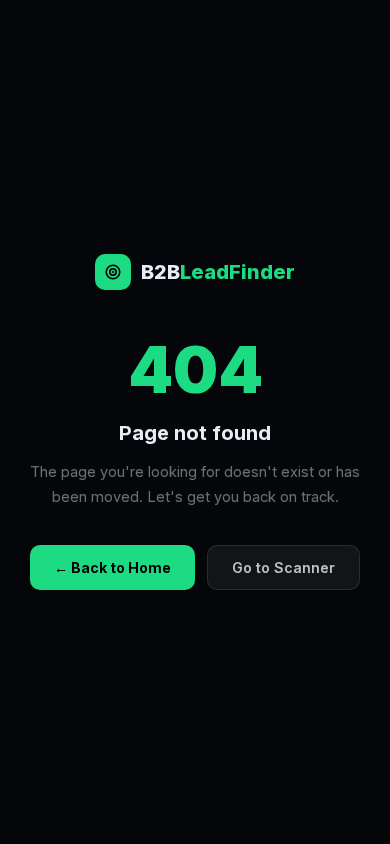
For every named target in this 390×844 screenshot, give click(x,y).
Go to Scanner (283, 567)
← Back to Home (112, 567)
